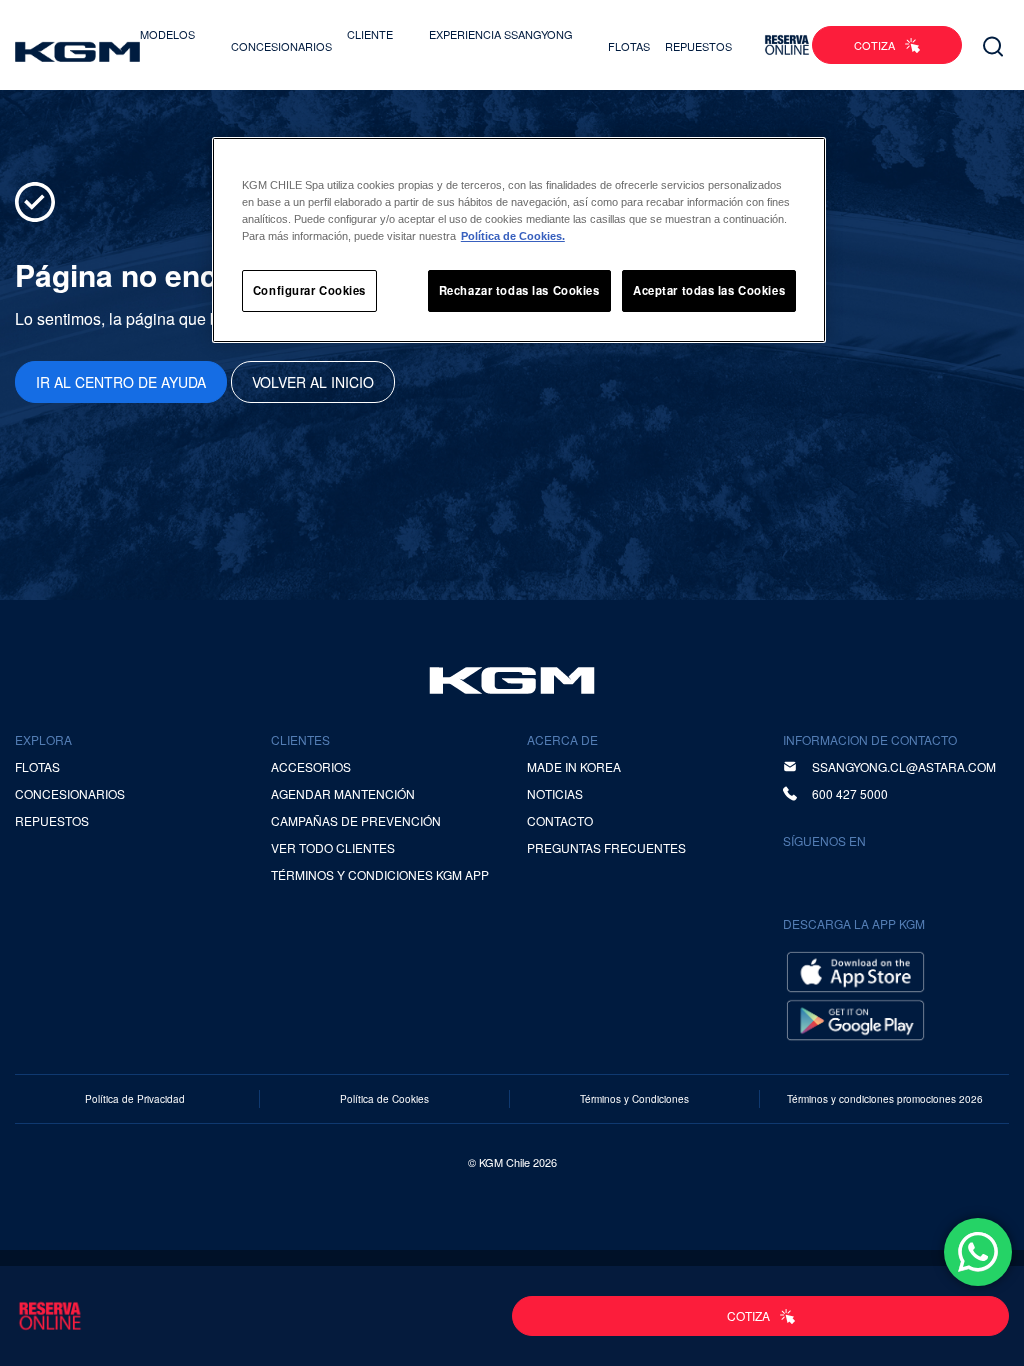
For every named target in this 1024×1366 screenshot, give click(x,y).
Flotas (629, 46)
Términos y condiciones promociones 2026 (885, 1099)
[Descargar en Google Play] (855, 1017)
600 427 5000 (850, 793)
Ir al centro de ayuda (121, 382)
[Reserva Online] (787, 45)
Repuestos (698, 46)
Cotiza (874, 45)
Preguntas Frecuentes (606, 847)
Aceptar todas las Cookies (709, 290)
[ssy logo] (512, 680)
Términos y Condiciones (634, 1099)
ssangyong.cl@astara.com (904, 766)
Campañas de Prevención (356, 820)
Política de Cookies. (513, 236)
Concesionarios (281, 46)
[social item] (802, 874)
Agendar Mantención (343, 793)
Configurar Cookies (309, 290)
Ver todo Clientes (333, 847)
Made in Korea (574, 766)
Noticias (555, 793)
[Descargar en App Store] (855, 969)
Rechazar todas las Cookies (519, 290)
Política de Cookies (384, 1099)
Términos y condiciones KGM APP (380, 874)
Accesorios (311, 766)
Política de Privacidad (135, 1099)
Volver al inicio (313, 382)
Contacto (560, 820)
